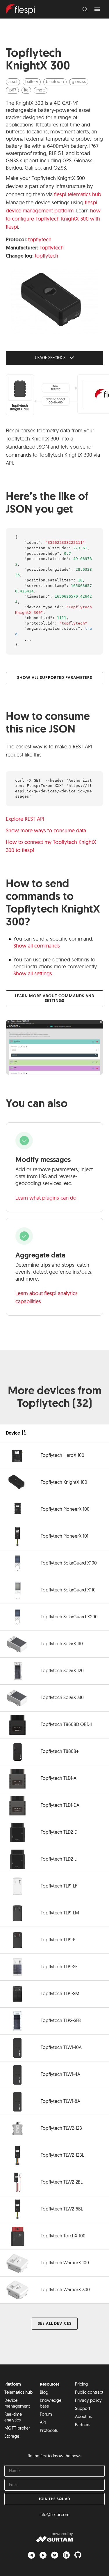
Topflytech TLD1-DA (60, 1806)
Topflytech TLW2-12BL (62, 2155)
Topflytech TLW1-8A (60, 2102)
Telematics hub (18, 2393)
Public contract (89, 2393)
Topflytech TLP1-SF (59, 1967)
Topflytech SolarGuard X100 (69, 1563)
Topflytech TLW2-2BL (62, 2182)
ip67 (12, 90)
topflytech (40, 240)
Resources (50, 2385)
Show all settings (33, 974)
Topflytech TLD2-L (59, 1859)
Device (13, 1433)
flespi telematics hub (77, 195)
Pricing (81, 2385)
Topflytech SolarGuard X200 (69, 1617)
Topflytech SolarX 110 (62, 1644)
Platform (13, 2385)
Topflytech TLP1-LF (59, 1886)
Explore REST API (25, 820)
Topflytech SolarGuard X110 (68, 1590)
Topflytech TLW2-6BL (62, 2209)
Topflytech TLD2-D (59, 1833)
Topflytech (52, 248)
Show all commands (37, 946)
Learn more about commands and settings (55, 999)
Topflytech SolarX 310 (62, 1698)
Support (83, 2409)
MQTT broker (17, 2429)
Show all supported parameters (55, 678)
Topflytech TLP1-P (58, 1940)
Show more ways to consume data (46, 831)
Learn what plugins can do (46, 1198)
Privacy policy (88, 2401)
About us (83, 2417)
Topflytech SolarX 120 (62, 1671)
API (43, 2423)
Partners (83, 2425)
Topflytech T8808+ (60, 1752)
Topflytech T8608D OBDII (66, 1725)
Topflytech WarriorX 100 (65, 2263)
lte (26, 90)
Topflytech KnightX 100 (64, 1483)
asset (13, 82)
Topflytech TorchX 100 (63, 2236)
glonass (79, 82)
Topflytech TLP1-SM (60, 1994)
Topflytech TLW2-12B (61, 2129)
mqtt (41, 90)
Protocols (49, 2431)
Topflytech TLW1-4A (60, 2075)
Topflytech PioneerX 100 (65, 1510)
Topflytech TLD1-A (59, 1779)
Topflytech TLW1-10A (61, 2048)
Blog (44, 2393)
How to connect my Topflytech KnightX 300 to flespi (51, 847)
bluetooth (55, 82)
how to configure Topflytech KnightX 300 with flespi (53, 219)
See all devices (55, 2324)
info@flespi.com (54, 2515)
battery (32, 82)
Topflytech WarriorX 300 (65, 2290)
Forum (46, 2415)
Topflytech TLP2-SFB (61, 2021)
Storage (12, 2437)
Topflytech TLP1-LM (60, 1913)
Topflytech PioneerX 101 (65, 1536)
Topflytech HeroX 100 (62, 1456)
